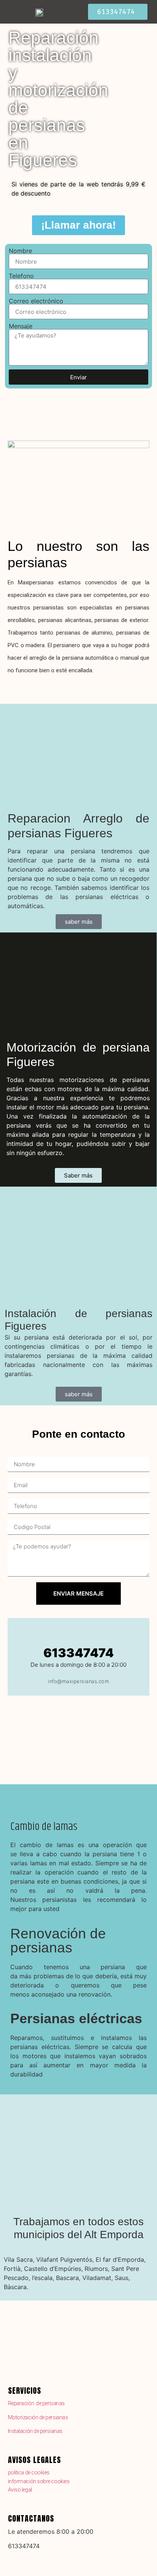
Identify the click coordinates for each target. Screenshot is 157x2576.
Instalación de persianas (35, 2431)
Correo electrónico (36, 301)
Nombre (20, 251)
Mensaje (21, 326)
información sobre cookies (39, 2481)
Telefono (21, 276)
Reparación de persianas (36, 2403)
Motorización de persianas (38, 2417)
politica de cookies (29, 2473)
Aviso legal (20, 2490)
